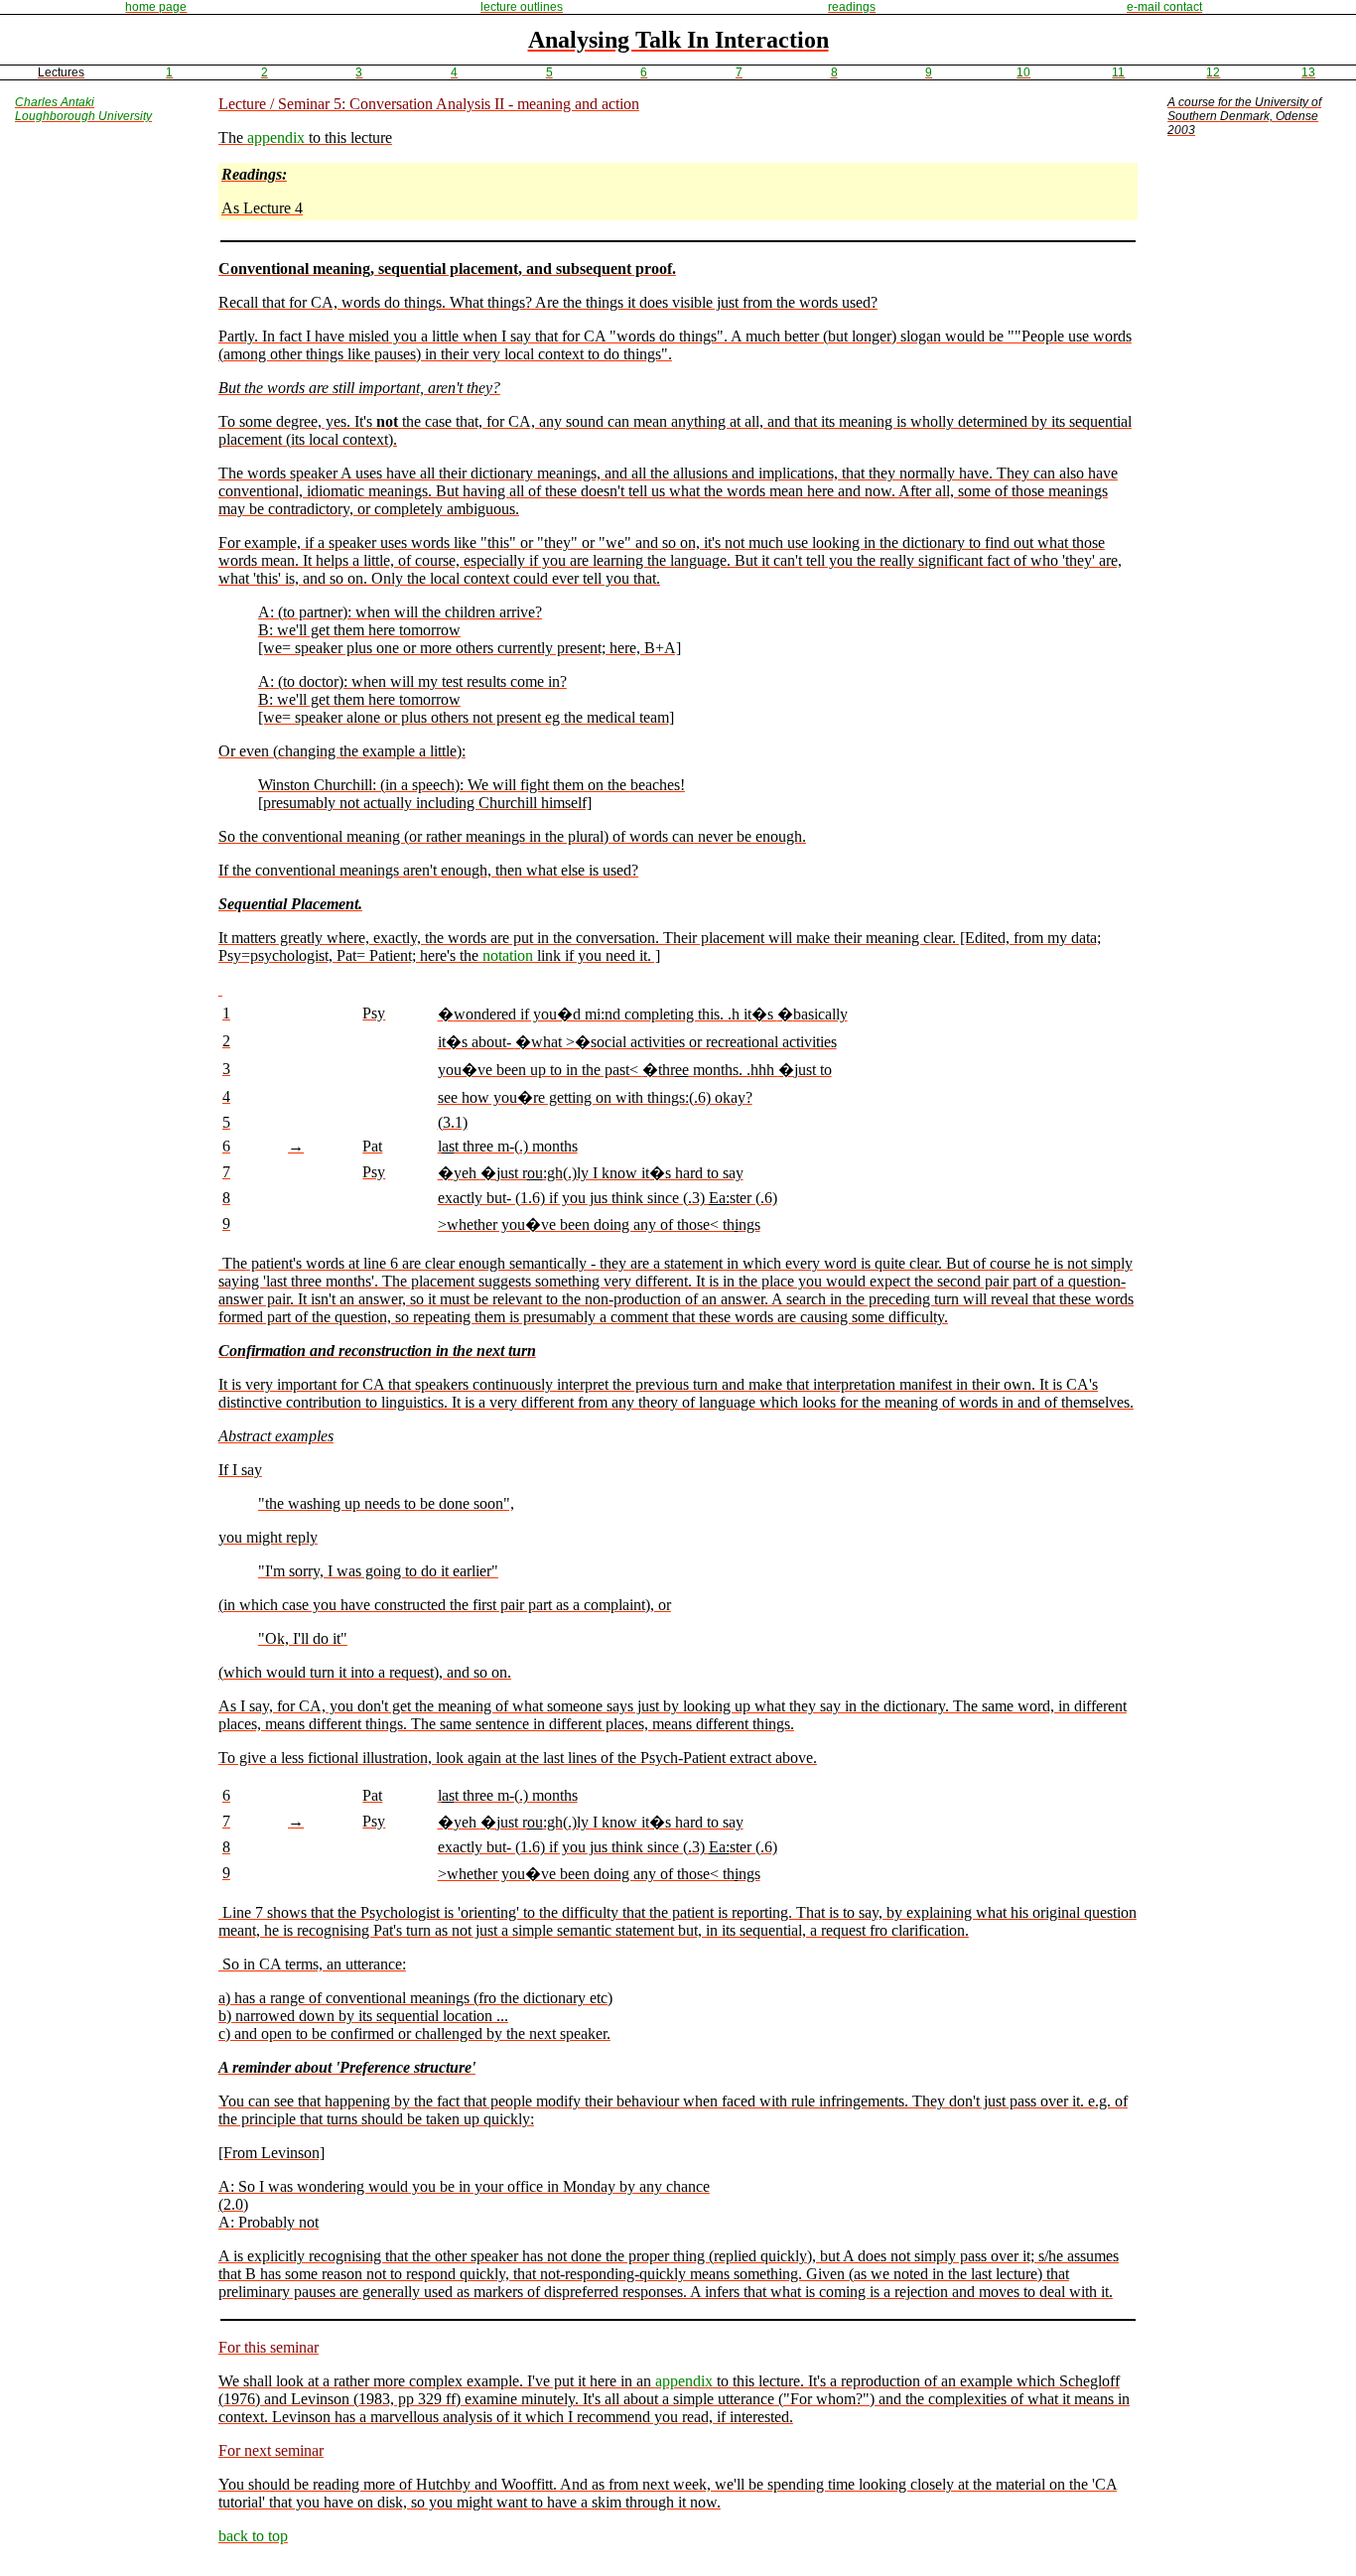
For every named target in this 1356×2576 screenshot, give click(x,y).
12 (1213, 72)
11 (1118, 72)
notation (508, 955)
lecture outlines (522, 7)
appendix (276, 137)
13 (1308, 72)
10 (1023, 72)
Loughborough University (83, 116)
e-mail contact (1164, 7)
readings (852, 7)
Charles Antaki (55, 102)
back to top (253, 2536)
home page (156, 7)
